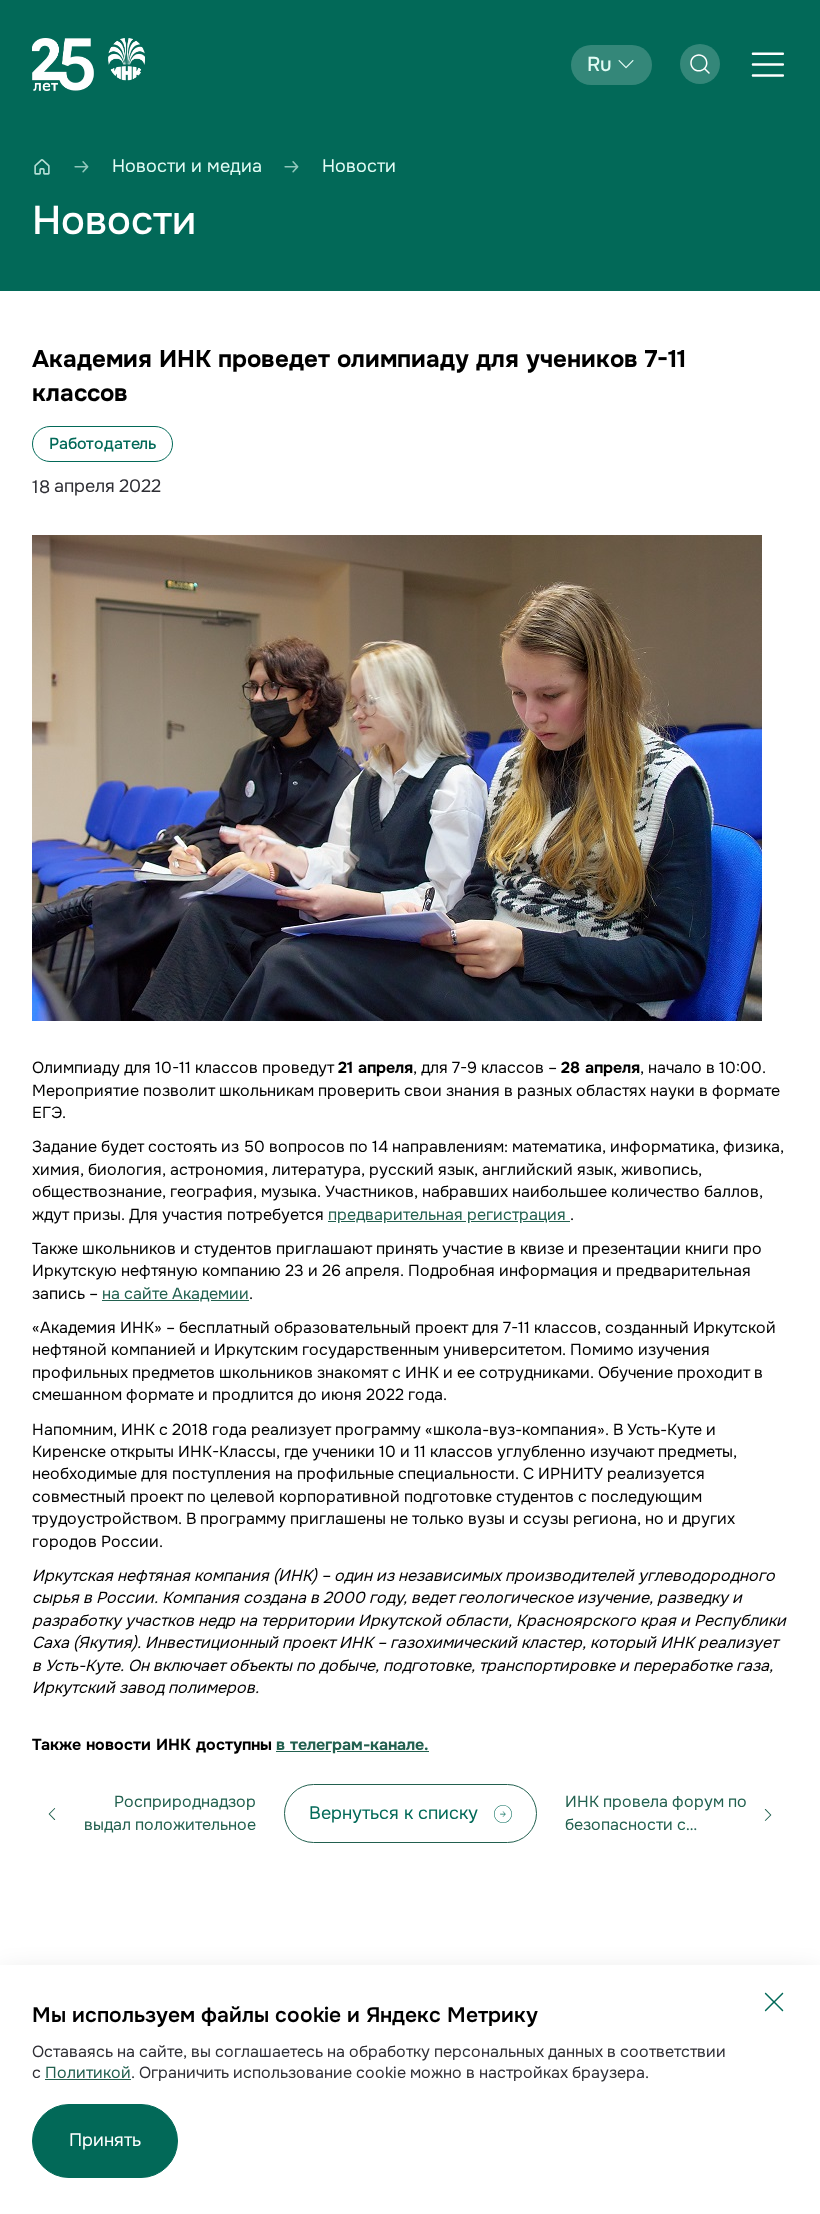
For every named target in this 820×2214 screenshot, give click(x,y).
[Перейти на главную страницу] (88, 65)
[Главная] (42, 166)
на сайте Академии (175, 1293)
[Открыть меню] (768, 65)
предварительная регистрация (449, 1214)
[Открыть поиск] (700, 64)
